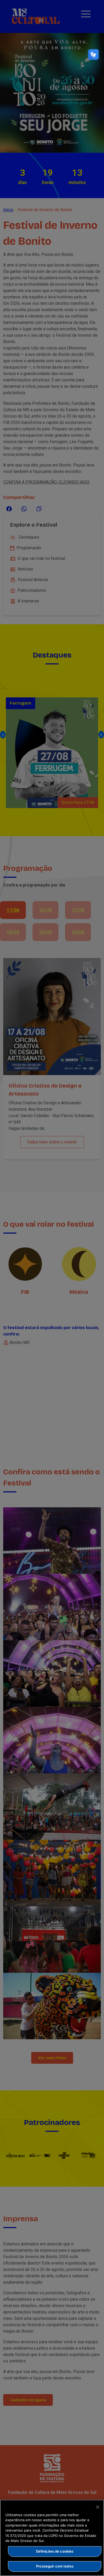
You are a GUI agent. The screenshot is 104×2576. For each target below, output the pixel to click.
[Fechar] (98, 2507)
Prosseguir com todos (55, 2566)
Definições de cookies (55, 2551)
